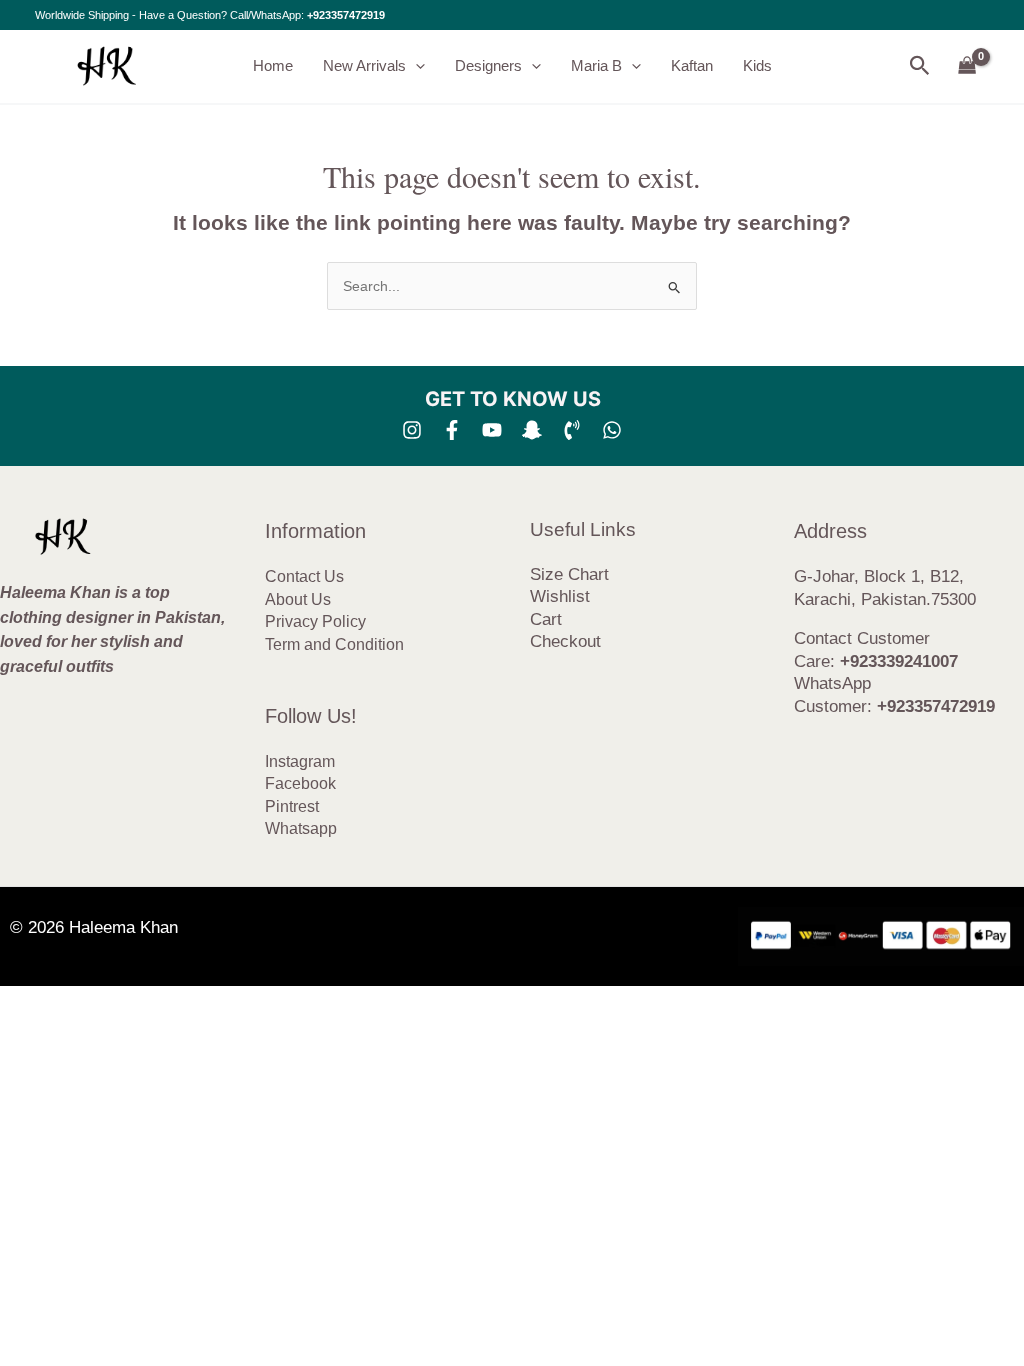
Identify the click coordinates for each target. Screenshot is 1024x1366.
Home (273, 65)
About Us (298, 599)
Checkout (565, 641)
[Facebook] (452, 430)
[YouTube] (492, 430)
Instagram (300, 761)
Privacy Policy (315, 621)
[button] (415, 66)
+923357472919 (346, 15)
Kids (757, 65)
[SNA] (532, 430)
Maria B (596, 65)
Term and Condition (334, 644)
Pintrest (292, 806)
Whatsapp (301, 828)
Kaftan (692, 65)
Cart (546, 619)
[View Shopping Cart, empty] (967, 66)
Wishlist (560, 596)
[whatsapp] (612, 430)
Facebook (300, 783)
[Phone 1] (572, 430)
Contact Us (304, 576)
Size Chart (569, 574)
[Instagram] (412, 430)
